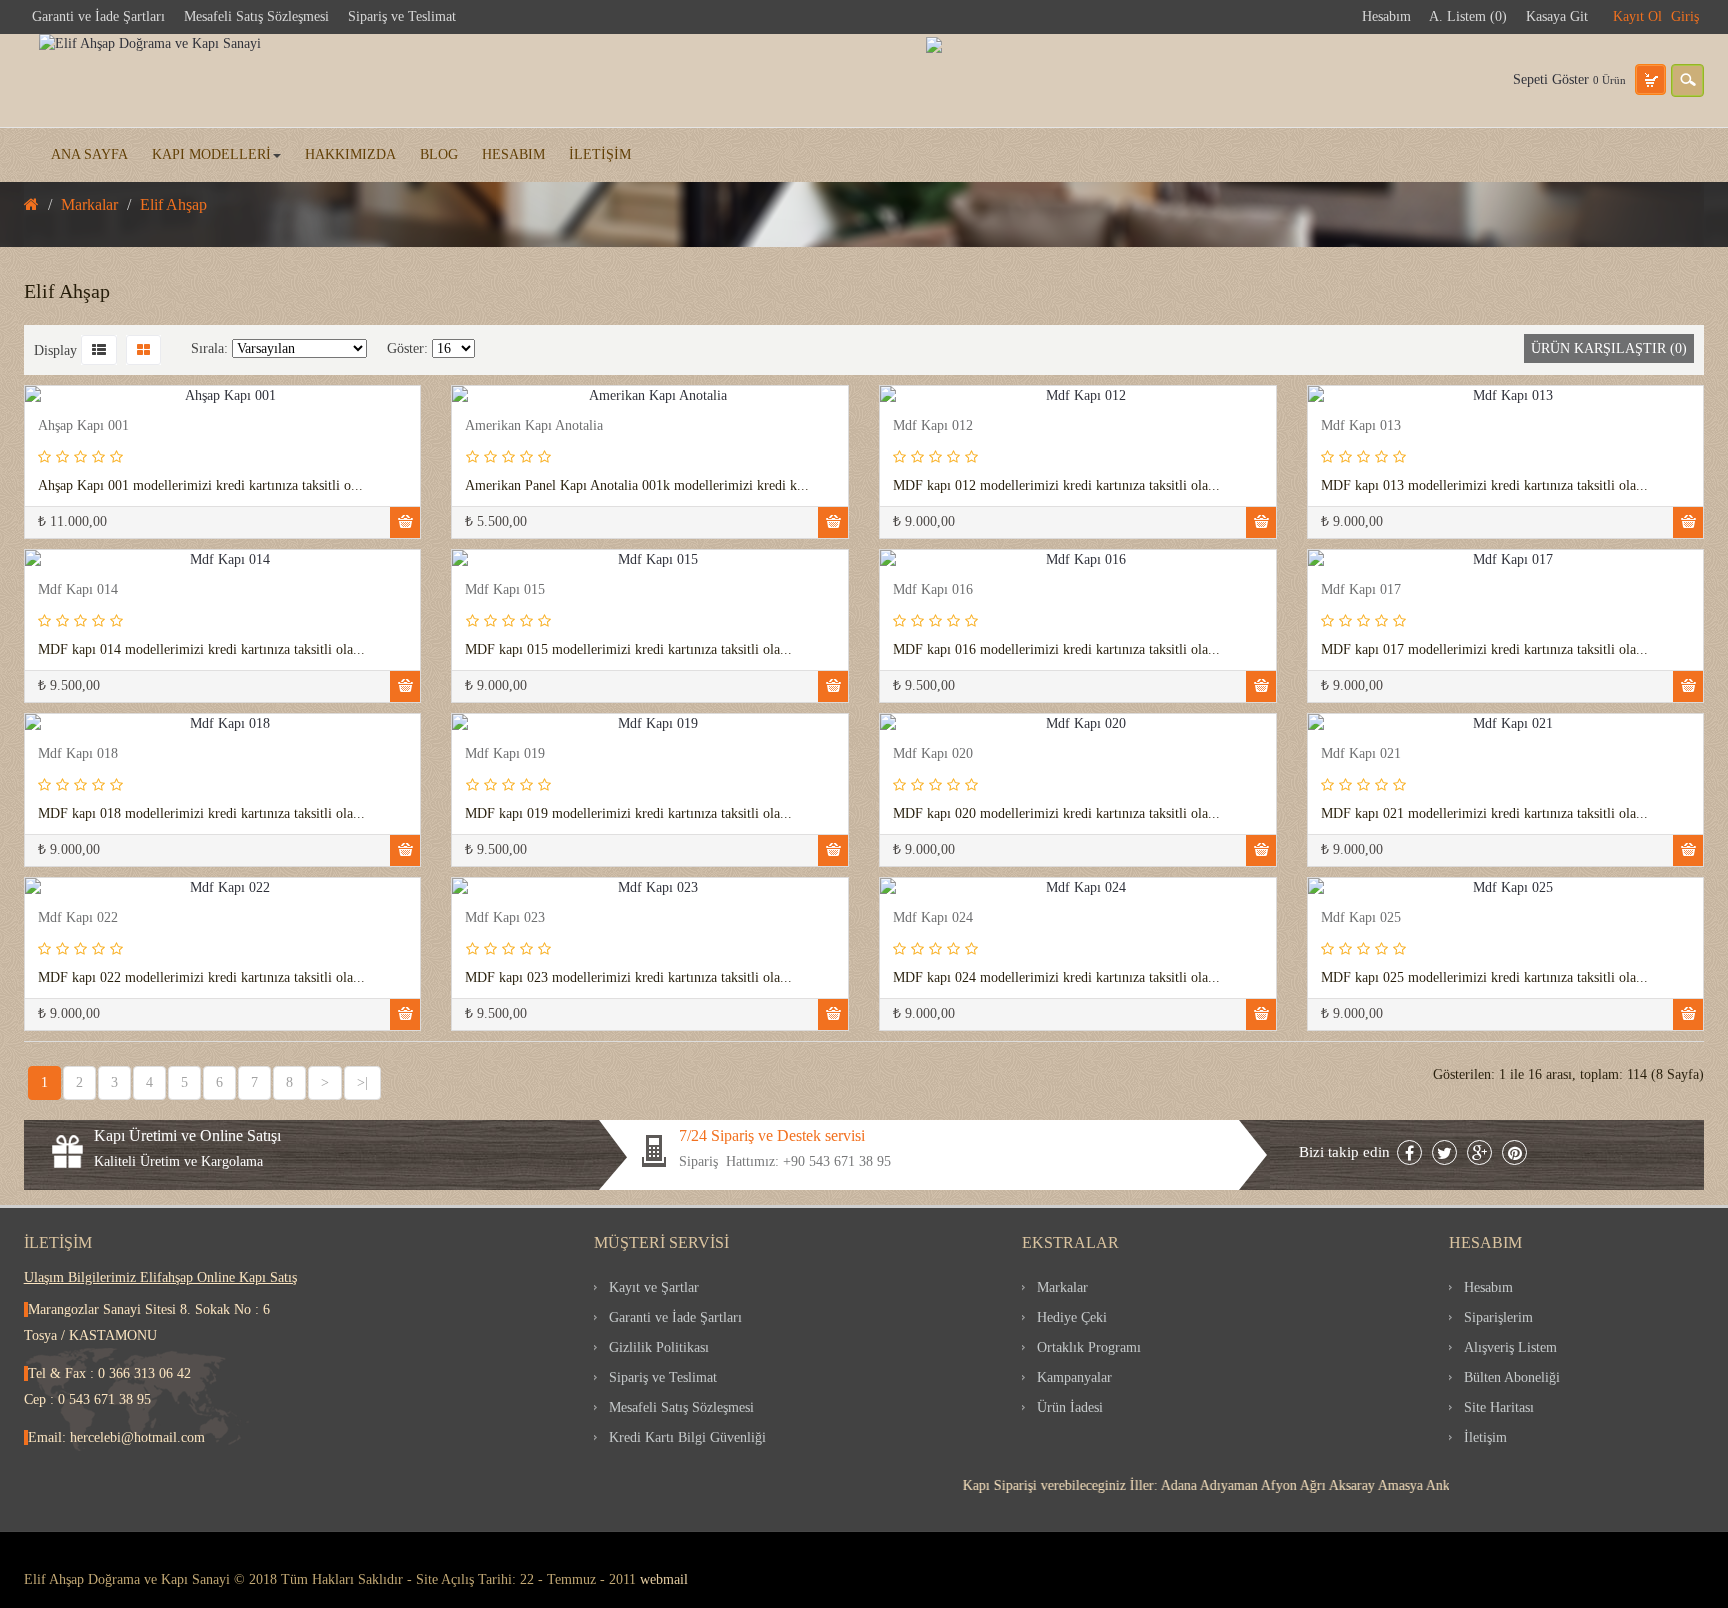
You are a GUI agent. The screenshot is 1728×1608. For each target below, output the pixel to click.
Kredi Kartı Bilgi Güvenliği (687, 1437)
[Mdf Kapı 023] (469, 903)
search (1687, 80)
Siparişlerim (1498, 1317)
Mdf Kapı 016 (933, 589)
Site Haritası (1499, 1407)
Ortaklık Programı (1089, 1347)
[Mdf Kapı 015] (469, 575)
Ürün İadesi (1070, 1407)
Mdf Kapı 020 (933, 753)
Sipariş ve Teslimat (402, 16)
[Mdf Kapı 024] (897, 903)
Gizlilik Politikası (659, 1347)
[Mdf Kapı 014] (42, 575)
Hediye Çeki (1072, 1317)
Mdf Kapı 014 (78, 589)
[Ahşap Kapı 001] (42, 411)
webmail (664, 1579)
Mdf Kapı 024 (933, 917)
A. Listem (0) (1468, 16)
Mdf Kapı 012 (933, 425)
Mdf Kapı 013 (1361, 425)
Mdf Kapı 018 (78, 753)
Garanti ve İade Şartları (98, 16)
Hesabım (1386, 16)
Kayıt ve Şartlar (654, 1287)
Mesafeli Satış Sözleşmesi (256, 16)
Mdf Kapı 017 (1361, 589)
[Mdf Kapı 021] (1325, 739)
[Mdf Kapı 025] (1325, 903)
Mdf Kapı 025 (1361, 917)
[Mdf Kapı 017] (1325, 575)
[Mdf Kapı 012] (897, 411)
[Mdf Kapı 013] (1325, 411)
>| (362, 1082)
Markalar (1062, 1287)
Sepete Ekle (405, 522)
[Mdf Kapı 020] (897, 739)
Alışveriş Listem (1510, 1347)
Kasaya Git (1557, 16)
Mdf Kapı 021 (1361, 753)
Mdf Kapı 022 (78, 917)
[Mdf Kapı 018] (42, 739)
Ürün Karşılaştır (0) (1609, 348)
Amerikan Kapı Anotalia (534, 425)
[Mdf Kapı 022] (42, 903)
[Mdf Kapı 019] (469, 739)
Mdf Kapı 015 (505, 589)
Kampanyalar (1074, 1377)
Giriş (1685, 16)
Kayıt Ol (1637, 16)
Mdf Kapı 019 (505, 753)
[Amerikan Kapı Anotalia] (469, 411)
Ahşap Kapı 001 (83, 425)
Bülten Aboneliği (1512, 1377)
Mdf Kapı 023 (505, 917)
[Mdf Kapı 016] (897, 575)
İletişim (1485, 1437)
